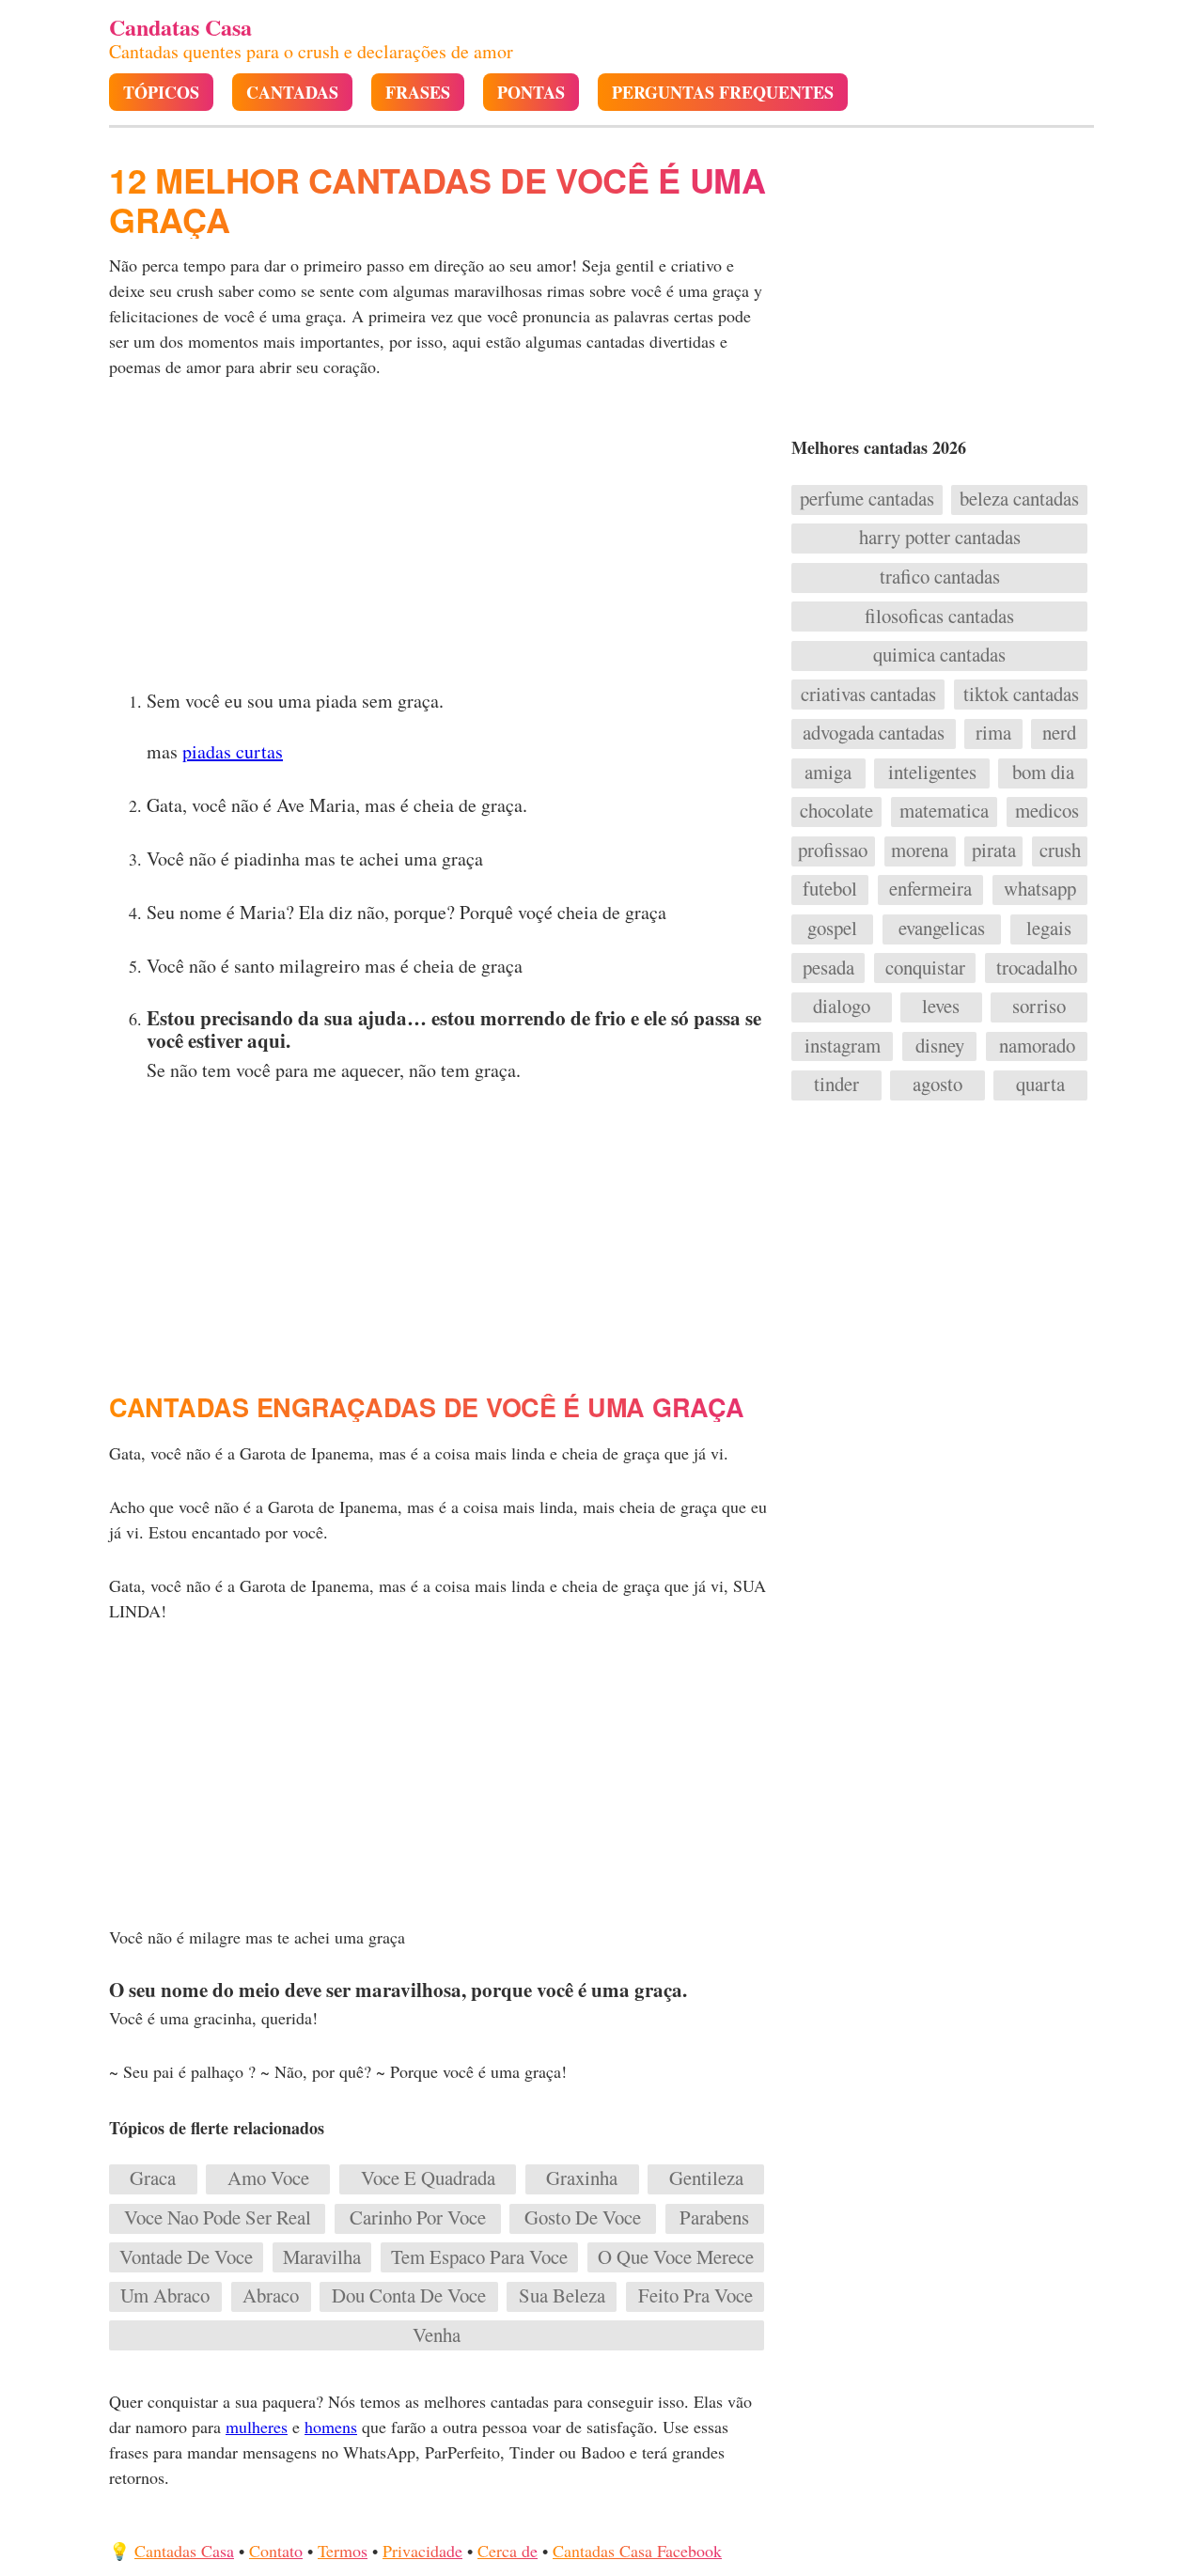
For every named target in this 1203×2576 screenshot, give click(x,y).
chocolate (836, 811)
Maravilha (322, 2257)
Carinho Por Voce (418, 2218)
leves (941, 1007)
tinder (836, 1085)
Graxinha (582, 2178)
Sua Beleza (562, 2296)
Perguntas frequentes (723, 93)
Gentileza (706, 2178)
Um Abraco (165, 2296)
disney (940, 1046)
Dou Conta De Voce (409, 2296)
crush (1060, 851)
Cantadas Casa (184, 2551)
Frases (418, 93)
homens (331, 2427)
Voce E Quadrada (428, 2178)
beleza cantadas (1019, 499)
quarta (1040, 1085)
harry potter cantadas (940, 538)
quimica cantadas (939, 655)
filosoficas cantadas (939, 617)
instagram (843, 1046)
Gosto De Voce (583, 2218)
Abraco (271, 2296)
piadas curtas (233, 751)
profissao (833, 851)
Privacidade (422, 2551)
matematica (944, 811)
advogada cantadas (874, 733)
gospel (832, 929)
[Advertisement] (439, 539)
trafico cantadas (940, 577)
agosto (937, 1085)
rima (993, 733)
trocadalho (1037, 968)
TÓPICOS (161, 93)
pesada (828, 968)
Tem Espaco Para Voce (479, 2257)
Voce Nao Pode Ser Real (218, 2218)
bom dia (1043, 773)
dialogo (842, 1007)
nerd (1059, 733)
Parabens (714, 2218)
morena (920, 851)
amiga (828, 773)
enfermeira (930, 889)
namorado (1037, 1046)
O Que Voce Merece (676, 2257)
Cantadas (292, 93)
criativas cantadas (868, 695)
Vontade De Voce (186, 2257)
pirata (994, 851)
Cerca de (508, 2551)
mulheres (257, 2427)
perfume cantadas (867, 499)
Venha (437, 2335)
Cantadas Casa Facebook (637, 2551)
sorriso (1039, 1007)
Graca (153, 2178)
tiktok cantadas (1021, 695)
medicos (1047, 811)
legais (1049, 929)
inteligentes (932, 773)
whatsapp (1040, 889)
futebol (830, 889)
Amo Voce (268, 2178)
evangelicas (942, 929)
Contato (276, 2551)
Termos (343, 2551)
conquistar (925, 968)
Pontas (531, 93)
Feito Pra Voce (695, 2296)
